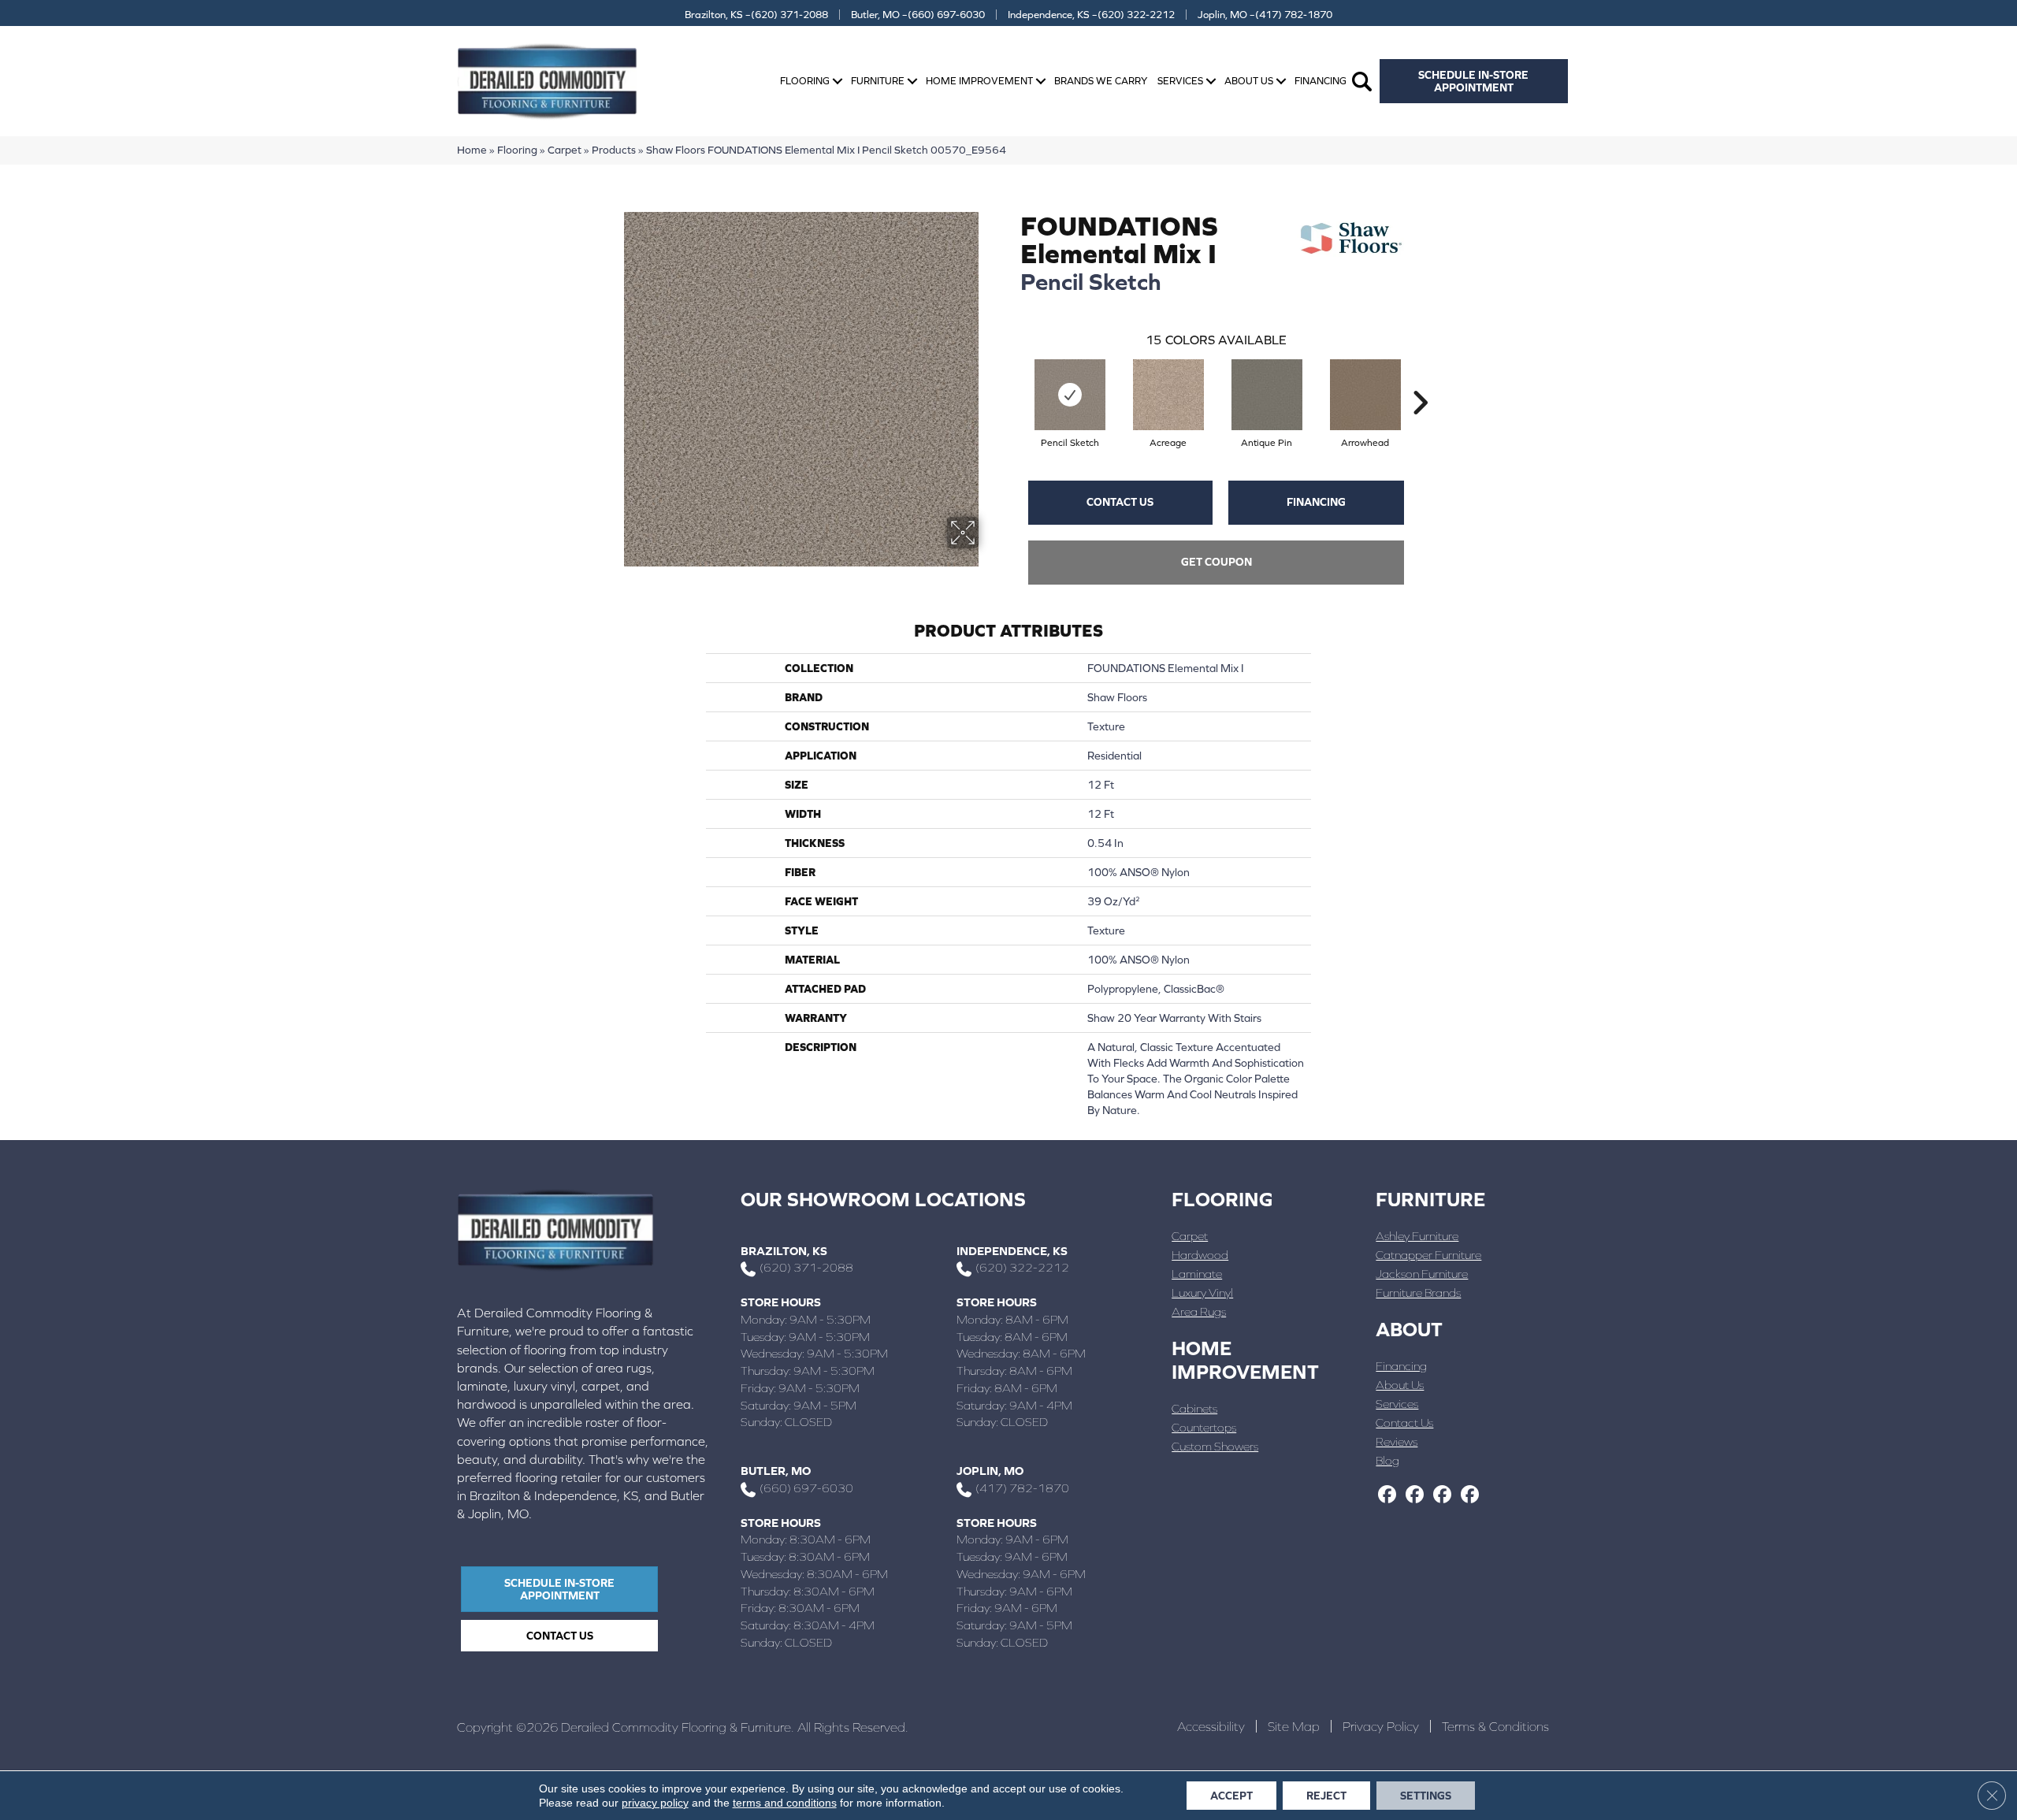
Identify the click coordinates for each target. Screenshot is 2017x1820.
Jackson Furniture (1422, 1274)
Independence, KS (1012, 1251)
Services (1180, 81)
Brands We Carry (1101, 81)
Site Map (1294, 1726)
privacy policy (655, 1803)
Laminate (1197, 1274)
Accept (1231, 1796)
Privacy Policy (1381, 1726)
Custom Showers (1215, 1446)
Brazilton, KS (784, 1251)
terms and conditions (785, 1803)
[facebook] (1387, 1495)
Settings (1426, 1796)
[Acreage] (1168, 395)
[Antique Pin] (1267, 395)
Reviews (1397, 1441)
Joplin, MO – (1265, 15)
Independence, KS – (1091, 15)
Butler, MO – (918, 15)
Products (614, 150)
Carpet (565, 150)
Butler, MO (776, 1471)
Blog (1387, 1460)
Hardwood (1200, 1255)
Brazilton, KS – (756, 15)
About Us (1249, 81)
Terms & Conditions (1495, 1726)
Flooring (805, 81)
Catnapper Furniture (1428, 1255)
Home (472, 150)
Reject (1326, 1796)
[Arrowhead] (1365, 395)
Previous (1012, 379)
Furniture (878, 81)
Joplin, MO (990, 1471)
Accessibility (1211, 1726)
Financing (1321, 81)
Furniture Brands (1418, 1293)
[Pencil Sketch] (1070, 395)
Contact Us (1120, 502)
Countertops (1204, 1427)
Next (1420, 379)
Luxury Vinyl (1202, 1293)
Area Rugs (1199, 1311)
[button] (838, 82)
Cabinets (1194, 1408)
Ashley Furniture (1417, 1236)
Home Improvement (979, 81)
